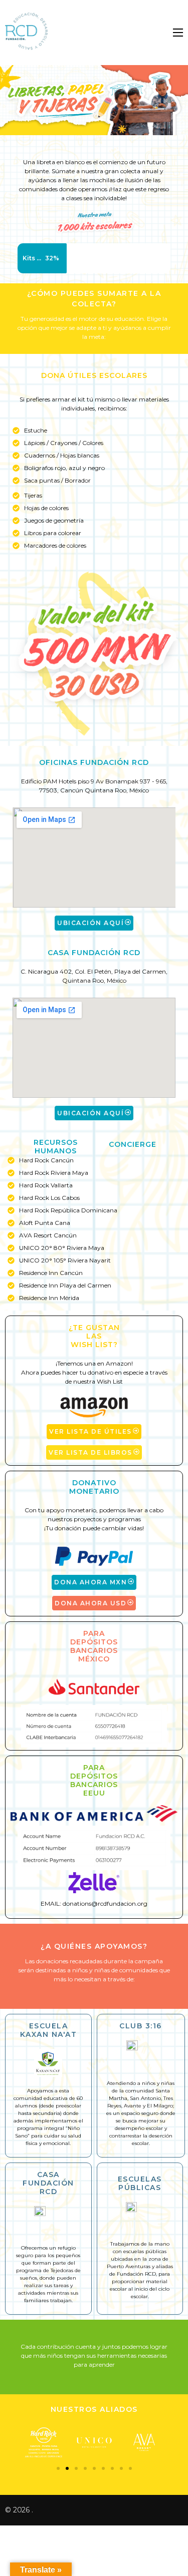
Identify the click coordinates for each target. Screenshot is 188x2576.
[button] (58, 2468)
